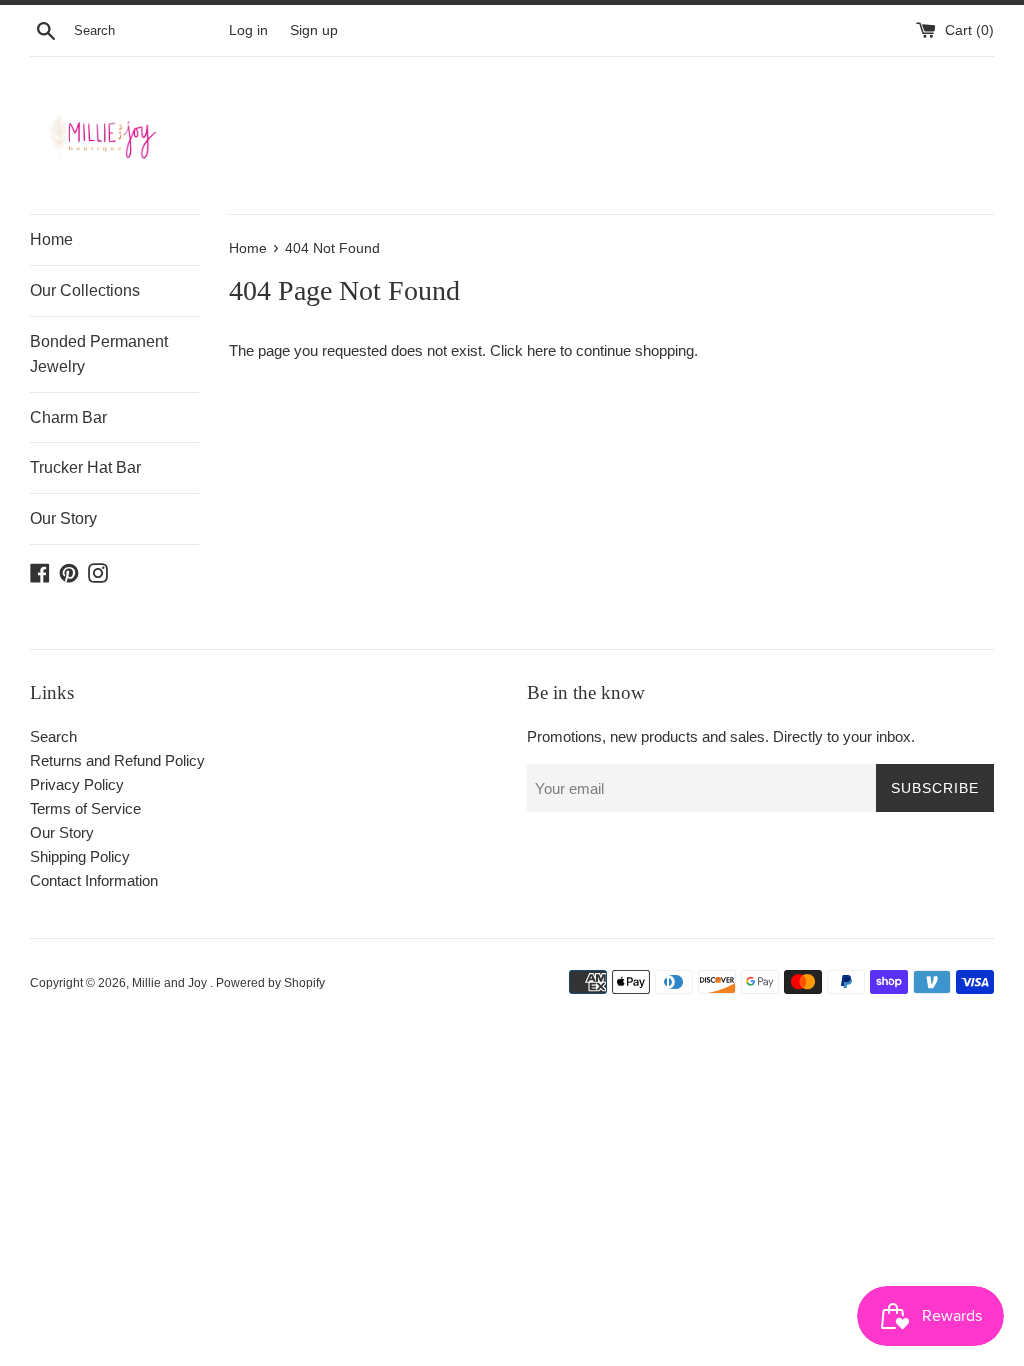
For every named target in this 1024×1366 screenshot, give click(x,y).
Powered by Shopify (270, 983)
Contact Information (94, 880)
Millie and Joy (171, 983)
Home (51, 239)
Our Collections (85, 290)
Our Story (63, 518)
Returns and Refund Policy (117, 760)
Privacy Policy (77, 784)
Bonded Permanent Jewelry (99, 354)
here (541, 350)
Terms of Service (85, 808)
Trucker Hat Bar (85, 467)
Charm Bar (68, 417)
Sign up (314, 30)
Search (53, 736)
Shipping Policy (80, 856)
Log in (248, 30)
